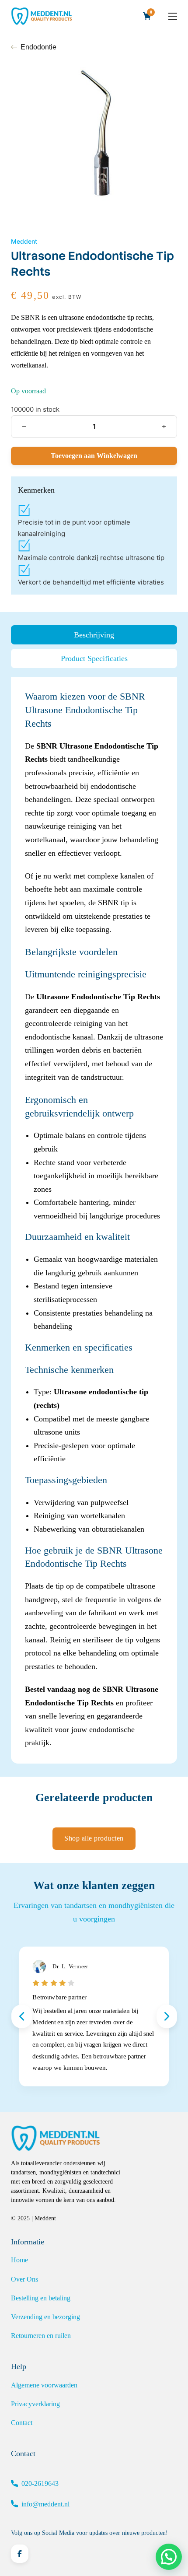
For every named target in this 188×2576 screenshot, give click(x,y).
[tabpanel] (94, 1220)
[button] (169, 2557)
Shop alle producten (94, 1838)
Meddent (24, 241)
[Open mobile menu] (173, 16)
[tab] (94, 635)
